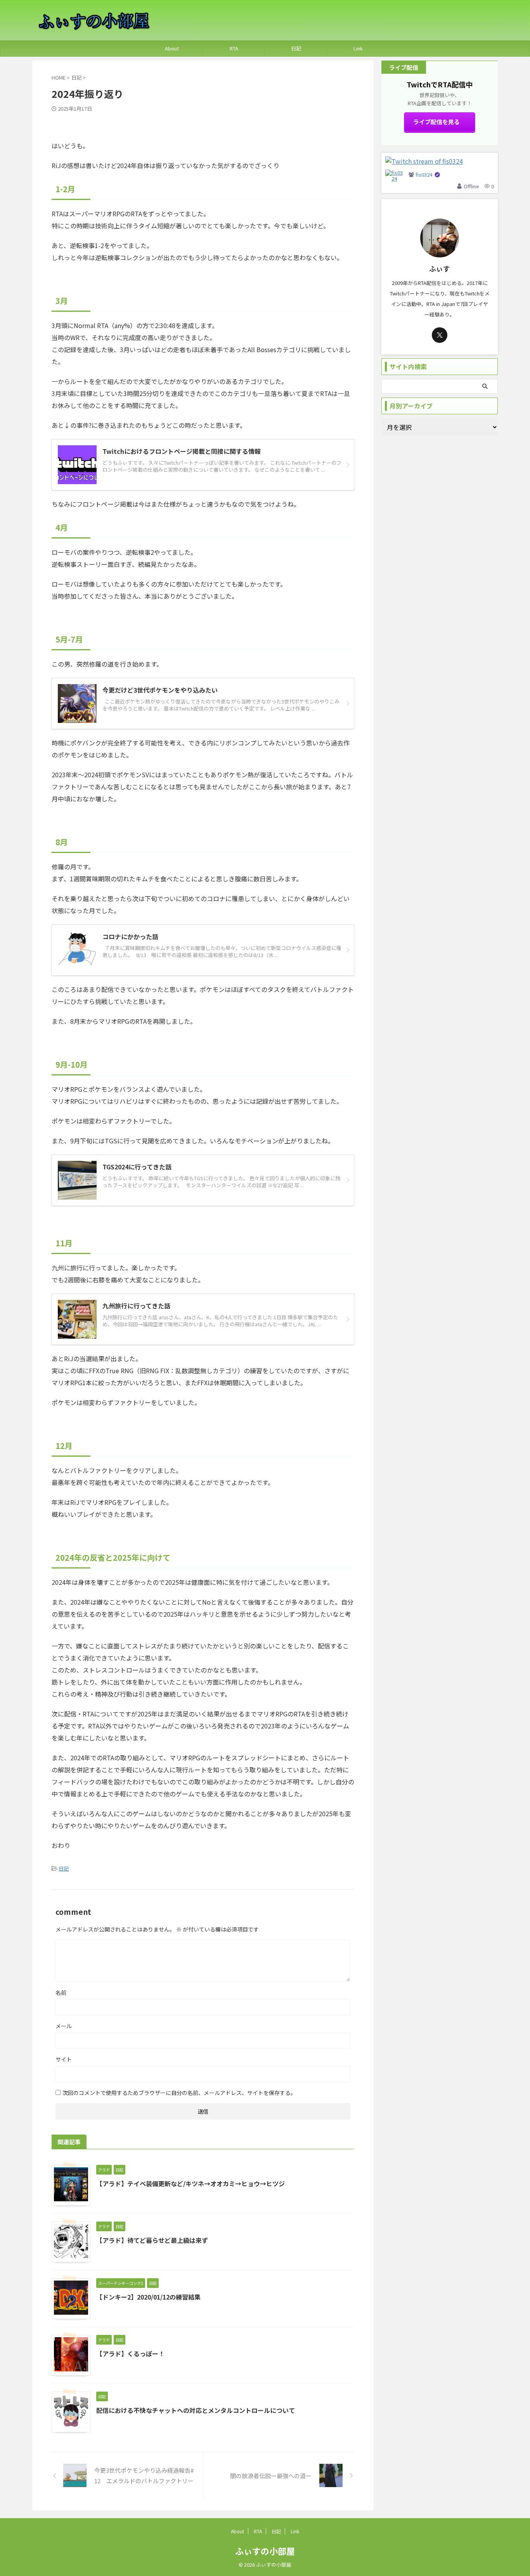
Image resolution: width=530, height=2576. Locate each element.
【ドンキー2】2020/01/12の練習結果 (148, 2297)
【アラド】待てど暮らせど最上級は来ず (152, 2240)
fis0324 (424, 175)
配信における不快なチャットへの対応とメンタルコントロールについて (196, 2410)
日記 (296, 48)
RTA (234, 48)
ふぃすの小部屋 (265, 2551)
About (172, 48)
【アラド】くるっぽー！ (130, 2354)
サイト (64, 2059)
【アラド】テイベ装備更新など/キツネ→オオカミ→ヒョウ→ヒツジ (191, 2183)
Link (358, 48)
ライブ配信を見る (436, 122)
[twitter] (440, 335)
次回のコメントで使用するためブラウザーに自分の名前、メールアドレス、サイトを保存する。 (179, 2093)
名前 (61, 1992)
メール (64, 2026)
